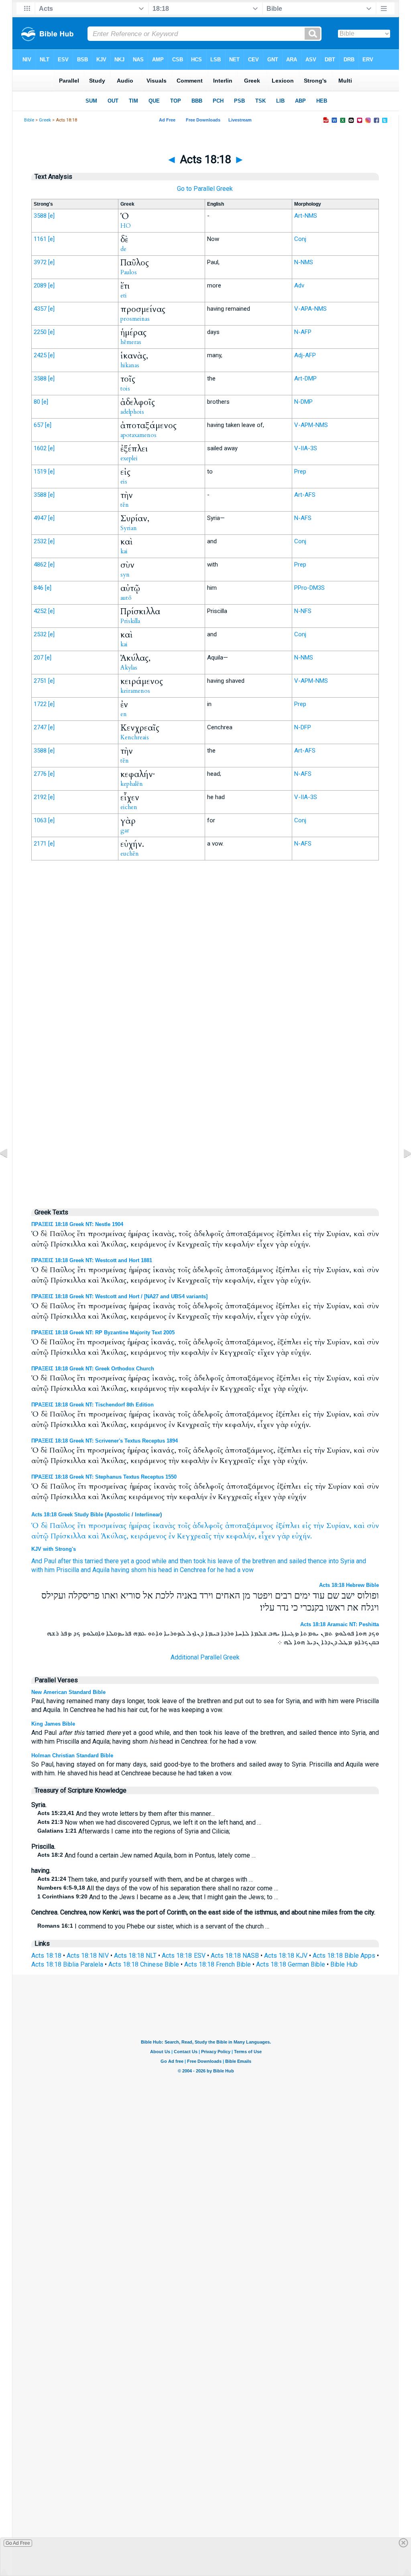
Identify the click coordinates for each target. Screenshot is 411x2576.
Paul (50, 1561)
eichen (129, 807)
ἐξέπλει (288, 1526)
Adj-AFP (305, 355)
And (37, 1561)
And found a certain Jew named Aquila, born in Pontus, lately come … (146, 1855)
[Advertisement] (205, 1033)
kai (124, 551)
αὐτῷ (40, 1536)
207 (39, 658)
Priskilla (130, 621)
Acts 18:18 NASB (235, 1956)
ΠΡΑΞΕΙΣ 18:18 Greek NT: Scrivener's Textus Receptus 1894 (105, 1441)
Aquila (101, 1570)
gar (125, 830)
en (124, 714)
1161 (40, 239)
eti (124, 295)
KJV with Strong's (54, 1549)
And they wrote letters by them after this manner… (126, 1814)
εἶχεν (267, 1536)
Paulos (129, 272)
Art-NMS (306, 216)
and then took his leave (200, 1561)
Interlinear (148, 1515)
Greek (45, 120)
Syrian (129, 528)
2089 (40, 285)
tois (125, 389)
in (176, 1570)
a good (140, 1561)
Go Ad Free (18, 2543)
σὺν (373, 1526)
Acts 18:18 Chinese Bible (144, 1964)
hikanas (130, 365)
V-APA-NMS (310, 309)
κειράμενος (149, 1536)
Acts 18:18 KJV (286, 1956)
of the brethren (255, 1561)
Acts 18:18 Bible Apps (344, 1956)
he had (226, 1570)
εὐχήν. (302, 1536)
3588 (40, 216)
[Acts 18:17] (10, 1171)
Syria (347, 1561)
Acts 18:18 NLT (135, 1956)
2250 (40, 332)
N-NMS (304, 262)
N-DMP (303, 402)
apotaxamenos (138, 435)
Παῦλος (62, 1526)
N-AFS (303, 518)
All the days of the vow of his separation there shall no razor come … (158, 1888)
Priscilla (68, 1570)
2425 (40, 355)
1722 (40, 704)
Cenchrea (193, 1570)
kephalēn (132, 784)
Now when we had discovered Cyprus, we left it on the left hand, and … (149, 1822)
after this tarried (80, 1561)
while (159, 1561)
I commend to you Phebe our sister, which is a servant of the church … (153, 1926)
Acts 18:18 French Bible (218, 1964)
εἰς (307, 1526)
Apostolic (118, 1515)
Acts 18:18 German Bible (291, 1964)
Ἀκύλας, (115, 1536)
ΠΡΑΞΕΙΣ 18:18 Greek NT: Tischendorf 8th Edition (93, 1405)
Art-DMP (305, 378)
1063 (40, 820)
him (50, 1570)
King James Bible (53, 1724)
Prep (300, 471)
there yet (117, 1561)
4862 (40, 565)
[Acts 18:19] (401, 1171)
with (37, 1570)
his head (160, 1570)
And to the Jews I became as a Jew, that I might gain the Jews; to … (158, 1897)
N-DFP (303, 727)
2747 (40, 727)
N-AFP (303, 332)
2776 (40, 774)
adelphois (132, 412)
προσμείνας (107, 1526)
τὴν (319, 1526)
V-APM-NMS (311, 425)
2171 (40, 844)
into (334, 1561)
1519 (40, 471)
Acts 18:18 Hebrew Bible (349, 1585)
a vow (245, 1570)
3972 (40, 262)
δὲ (44, 1526)
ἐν (172, 1536)
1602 (40, 448)
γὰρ (283, 1536)
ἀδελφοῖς (208, 1526)
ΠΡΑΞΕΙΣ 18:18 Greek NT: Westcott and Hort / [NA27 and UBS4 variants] (119, 1296)
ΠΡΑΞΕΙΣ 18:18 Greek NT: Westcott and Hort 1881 (92, 1260)
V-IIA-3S (306, 448)
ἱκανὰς (164, 1526)
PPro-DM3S (309, 588)
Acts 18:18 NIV (88, 1956)
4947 (40, 518)
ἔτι (82, 1526)
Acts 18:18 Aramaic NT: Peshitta (340, 1624)
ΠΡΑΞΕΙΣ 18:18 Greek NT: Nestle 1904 (77, 1224)
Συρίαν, (339, 1526)
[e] (51, 216)
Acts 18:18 (46, 1956)
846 (39, 588)
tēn (125, 505)
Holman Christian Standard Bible (72, 1755)
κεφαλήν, (241, 1536)
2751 (40, 681)
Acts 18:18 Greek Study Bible (67, 1515)
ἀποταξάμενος (249, 1526)
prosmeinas (135, 319)
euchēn (130, 854)
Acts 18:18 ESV (183, 1956)
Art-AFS (305, 495)
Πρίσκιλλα (68, 1536)
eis (124, 482)
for (212, 1570)
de (123, 249)
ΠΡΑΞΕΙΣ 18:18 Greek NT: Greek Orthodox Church (93, 1369)
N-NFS (303, 611)
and (361, 1561)
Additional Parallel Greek (205, 1657)
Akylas (129, 668)
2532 (40, 541)
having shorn (129, 1570)
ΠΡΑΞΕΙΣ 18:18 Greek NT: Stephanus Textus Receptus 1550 (104, 1477)
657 (39, 425)
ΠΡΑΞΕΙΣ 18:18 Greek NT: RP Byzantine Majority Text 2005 (103, 1333)
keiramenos (135, 691)
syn (125, 575)
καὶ (359, 1526)
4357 (40, 309)
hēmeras (131, 342)
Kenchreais (135, 737)
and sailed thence (302, 1561)
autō (126, 598)
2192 (40, 797)
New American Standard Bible (68, 1692)
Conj (300, 239)
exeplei (129, 458)
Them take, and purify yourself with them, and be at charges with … (145, 1879)
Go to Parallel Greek (205, 189)
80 (37, 402)
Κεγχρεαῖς (194, 1536)
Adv (299, 285)
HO (126, 226)
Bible (29, 120)
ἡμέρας (140, 1526)
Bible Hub (344, 1964)
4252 (40, 611)
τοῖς (184, 1526)
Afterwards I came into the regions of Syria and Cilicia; (134, 1831)
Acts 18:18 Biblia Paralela (67, 1964)
